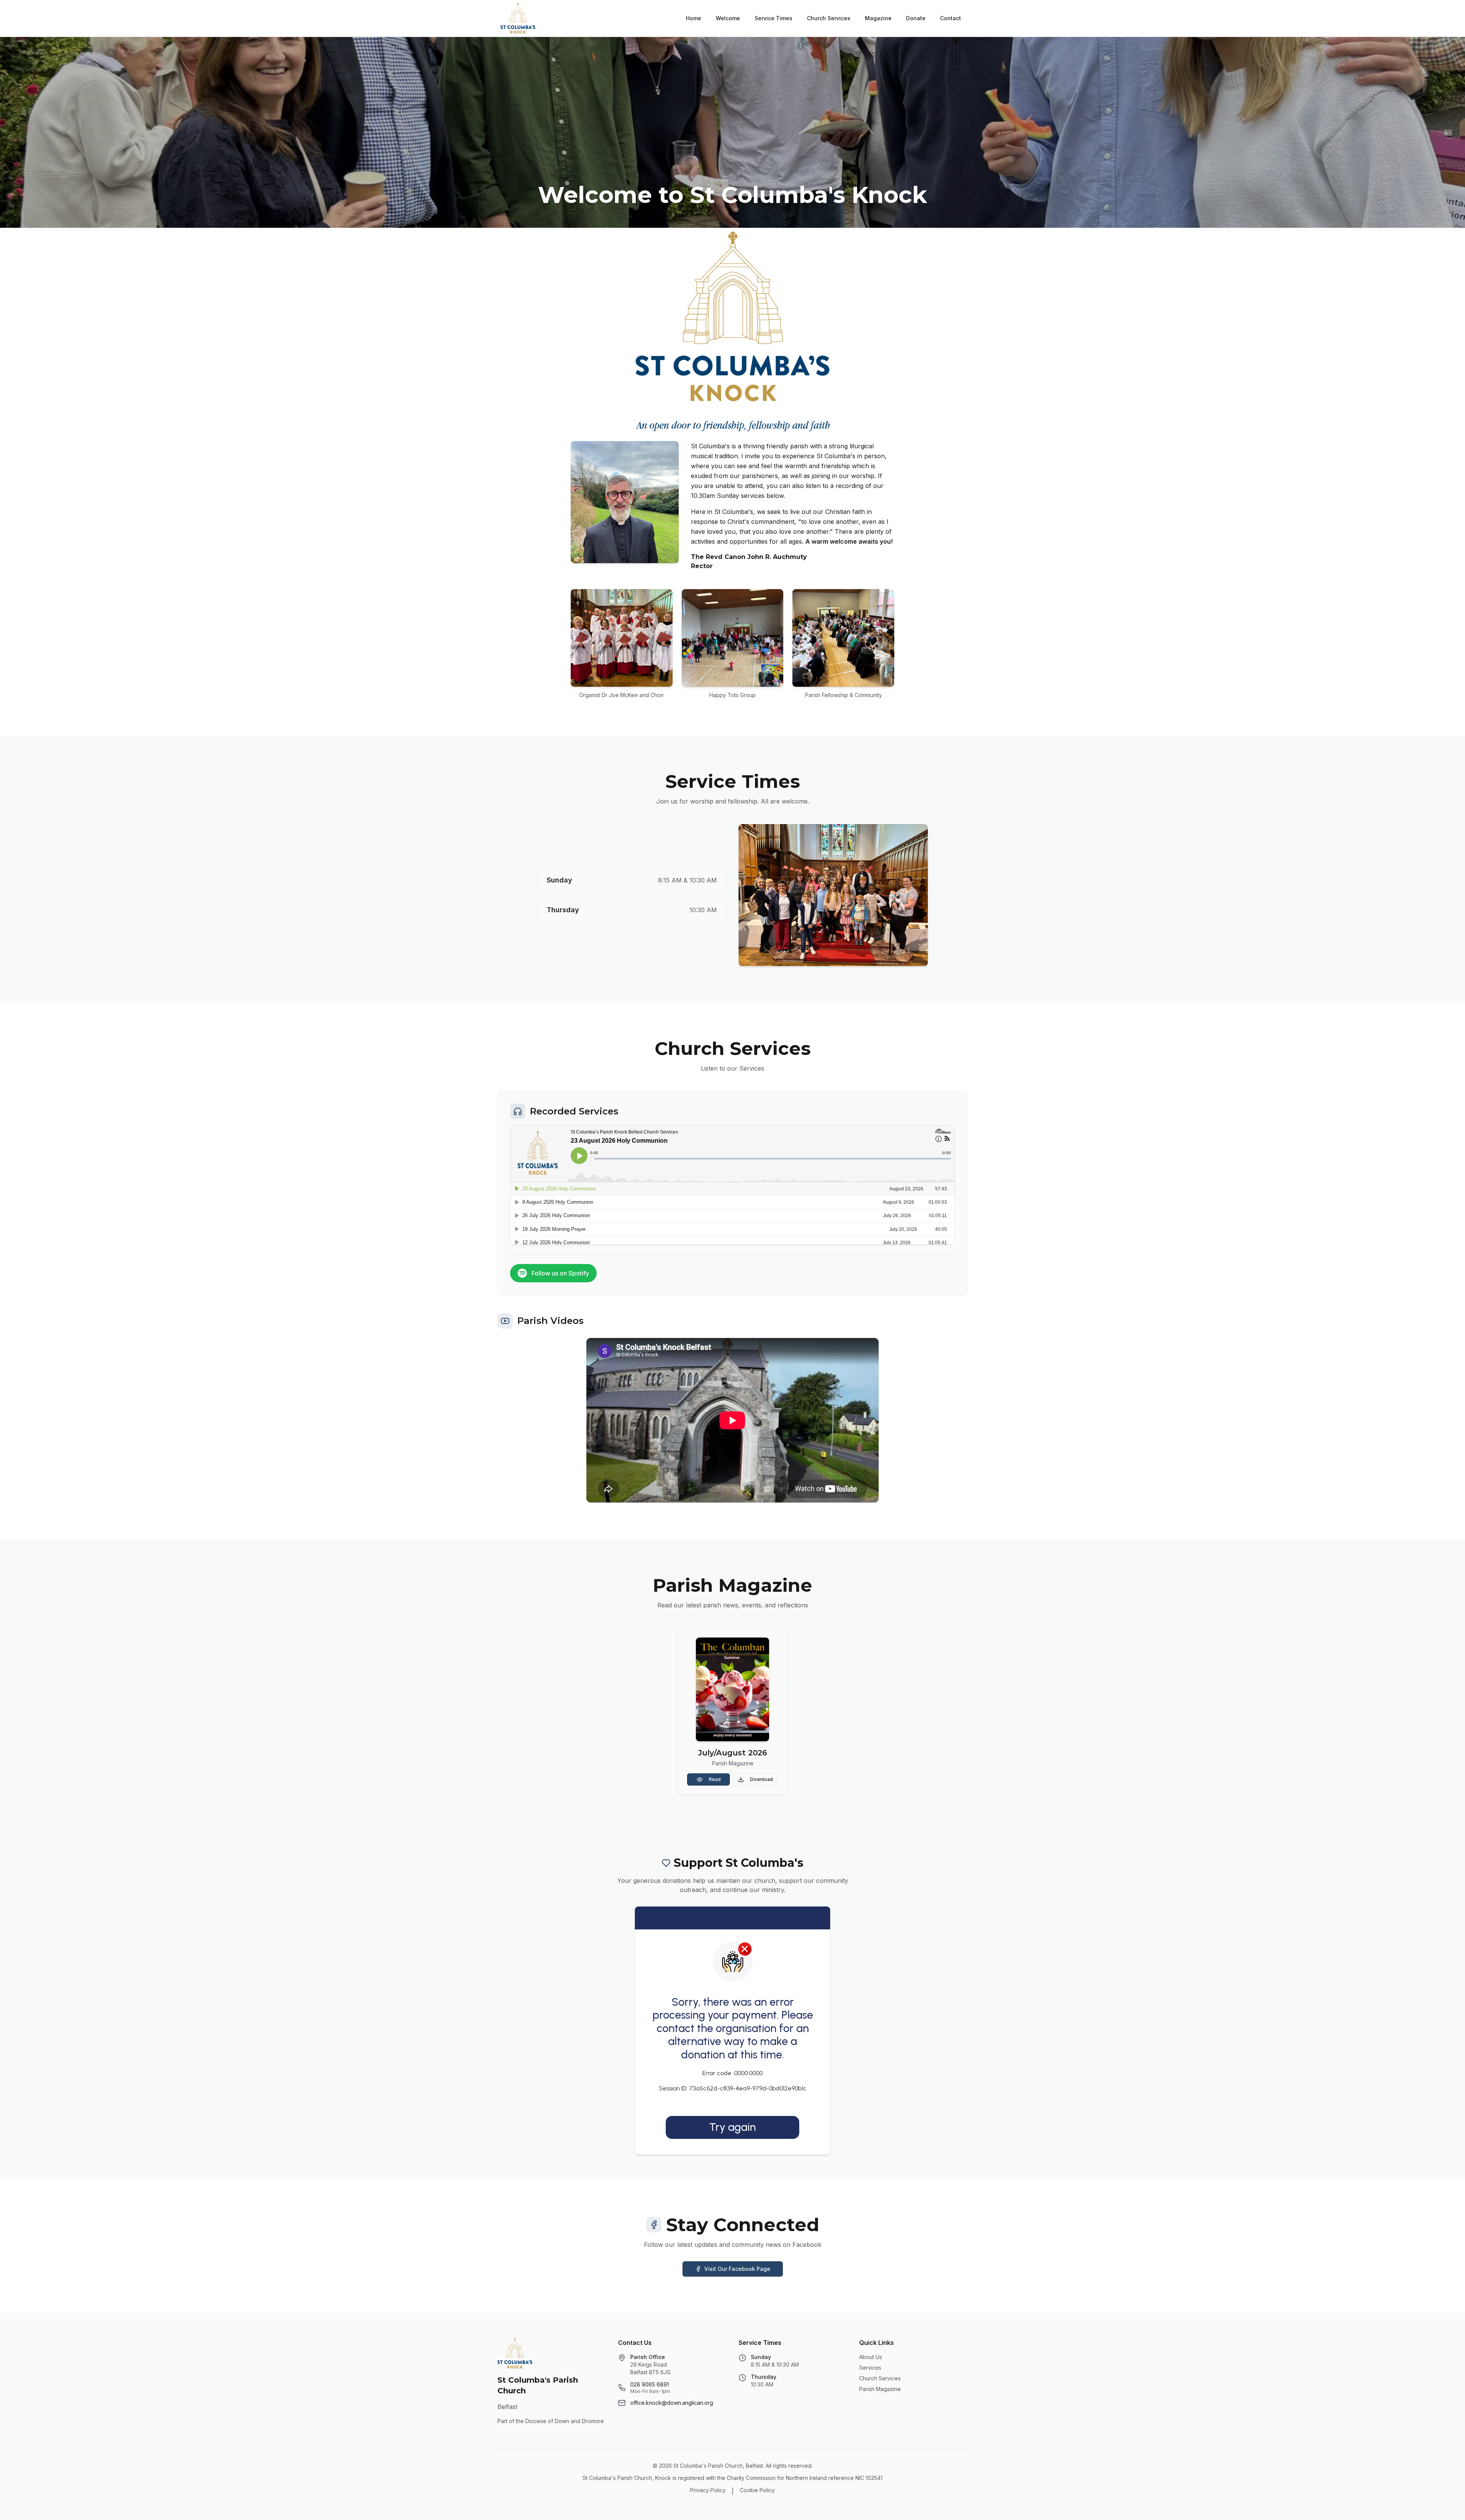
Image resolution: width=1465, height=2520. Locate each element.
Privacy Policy (708, 2490)
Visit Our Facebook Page (737, 2269)
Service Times (774, 18)
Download (761, 1779)
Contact (951, 18)
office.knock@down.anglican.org (672, 2403)
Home (694, 18)
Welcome (728, 18)
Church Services (829, 18)
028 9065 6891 (650, 2384)
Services (870, 2368)
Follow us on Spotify (560, 1273)
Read (715, 1779)
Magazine (878, 18)
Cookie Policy (757, 2490)
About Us (871, 2357)
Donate (916, 18)
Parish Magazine (880, 2389)
